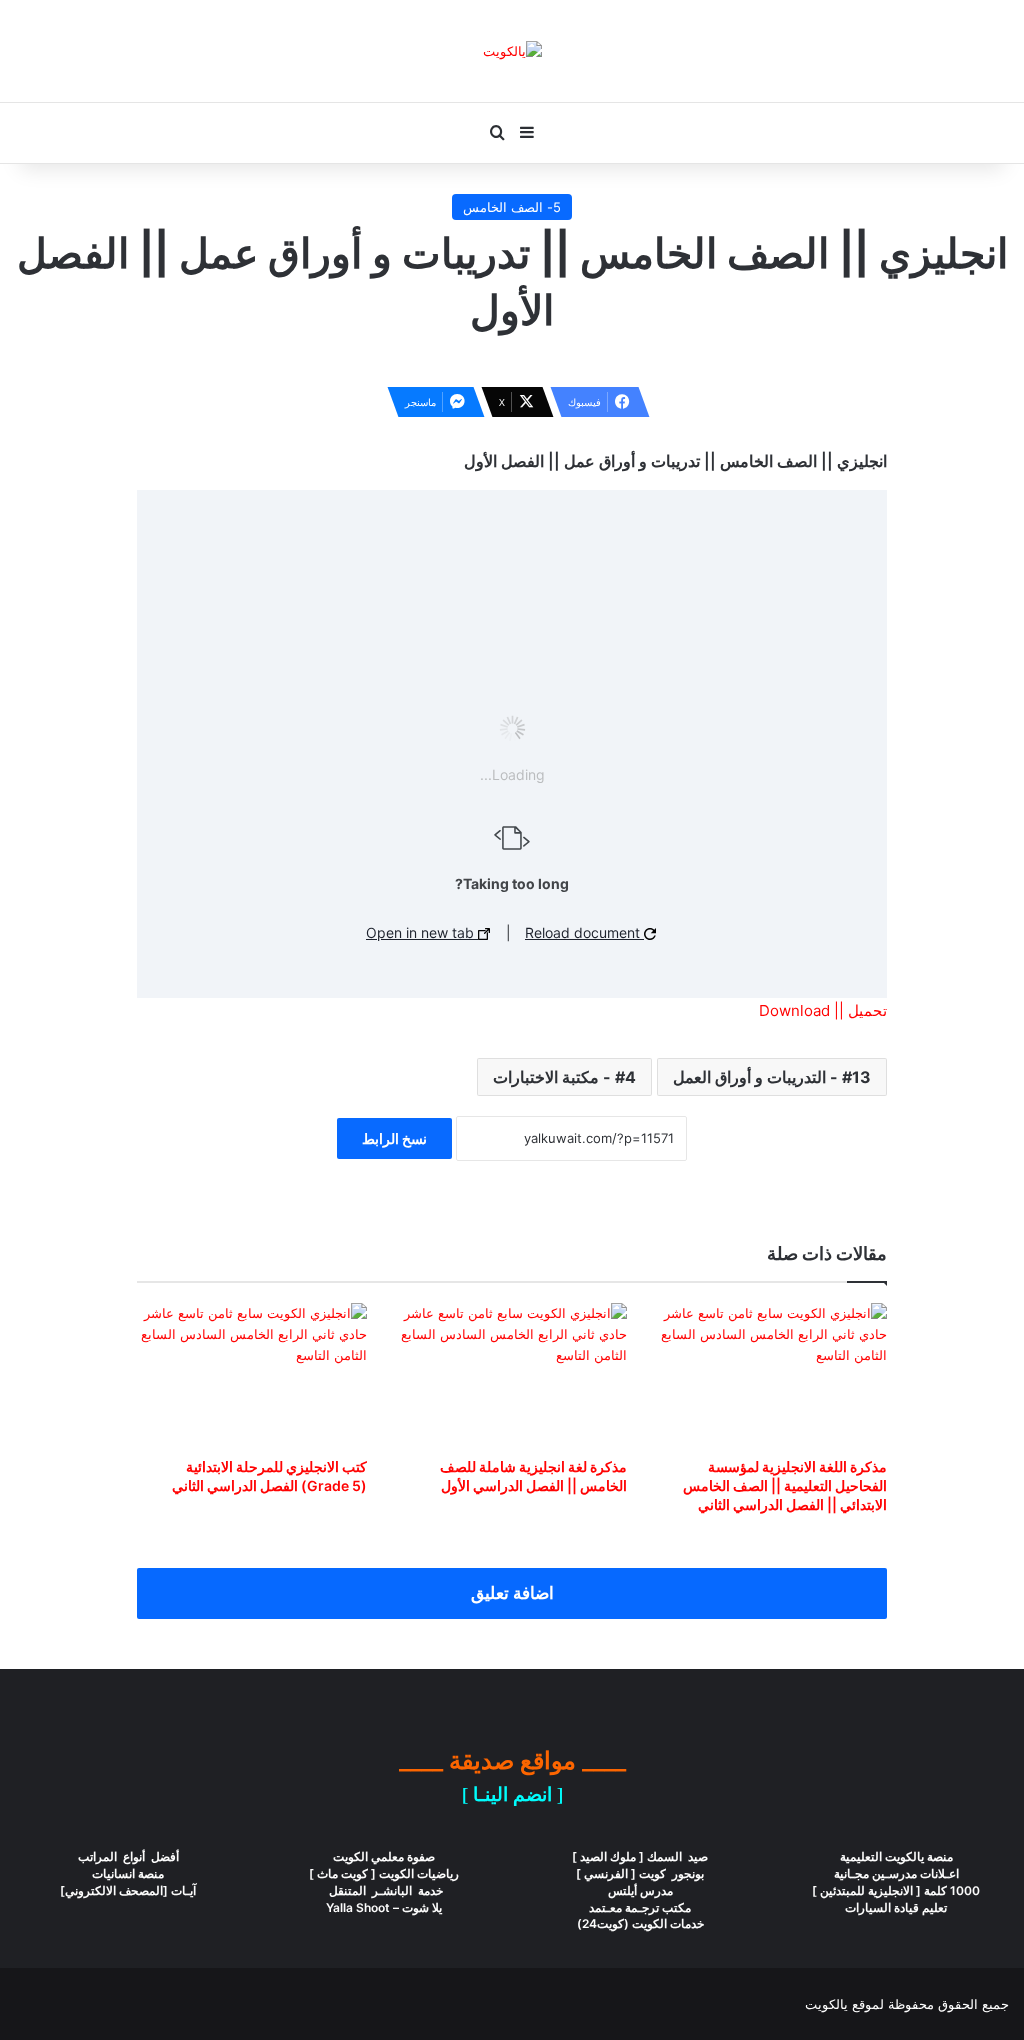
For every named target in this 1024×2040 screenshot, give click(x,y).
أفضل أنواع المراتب (128, 1856)
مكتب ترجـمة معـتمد (640, 1907)
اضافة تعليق (512, 1593)
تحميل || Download (823, 1010)
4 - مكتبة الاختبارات (564, 1077)
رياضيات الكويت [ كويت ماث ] (384, 1873)
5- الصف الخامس (512, 207)
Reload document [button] (584, 932)
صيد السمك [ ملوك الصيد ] (640, 1856)
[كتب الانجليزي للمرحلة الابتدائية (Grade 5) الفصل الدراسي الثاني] (252, 1375)
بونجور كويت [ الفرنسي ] (640, 1873)
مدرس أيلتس (640, 1890)
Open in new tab (422, 932)
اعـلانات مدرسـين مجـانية (896, 1873)
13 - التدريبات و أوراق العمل (772, 1077)
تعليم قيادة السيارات (896, 1907)
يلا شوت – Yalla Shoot (384, 1907)
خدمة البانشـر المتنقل (384, 1890)
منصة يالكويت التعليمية (896, 1856)
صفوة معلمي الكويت (384, 1856)
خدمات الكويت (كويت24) (640, 1923)
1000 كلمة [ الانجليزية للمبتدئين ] (896, 1890)
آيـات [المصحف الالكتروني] (128, 1890)
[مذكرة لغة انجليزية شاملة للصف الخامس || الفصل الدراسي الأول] (512, 1375)
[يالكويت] (512, 51)
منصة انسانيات (128, 1873)
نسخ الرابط (394, 1138)
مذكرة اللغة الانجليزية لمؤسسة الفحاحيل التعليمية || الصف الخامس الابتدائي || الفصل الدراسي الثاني (785, 1485)
